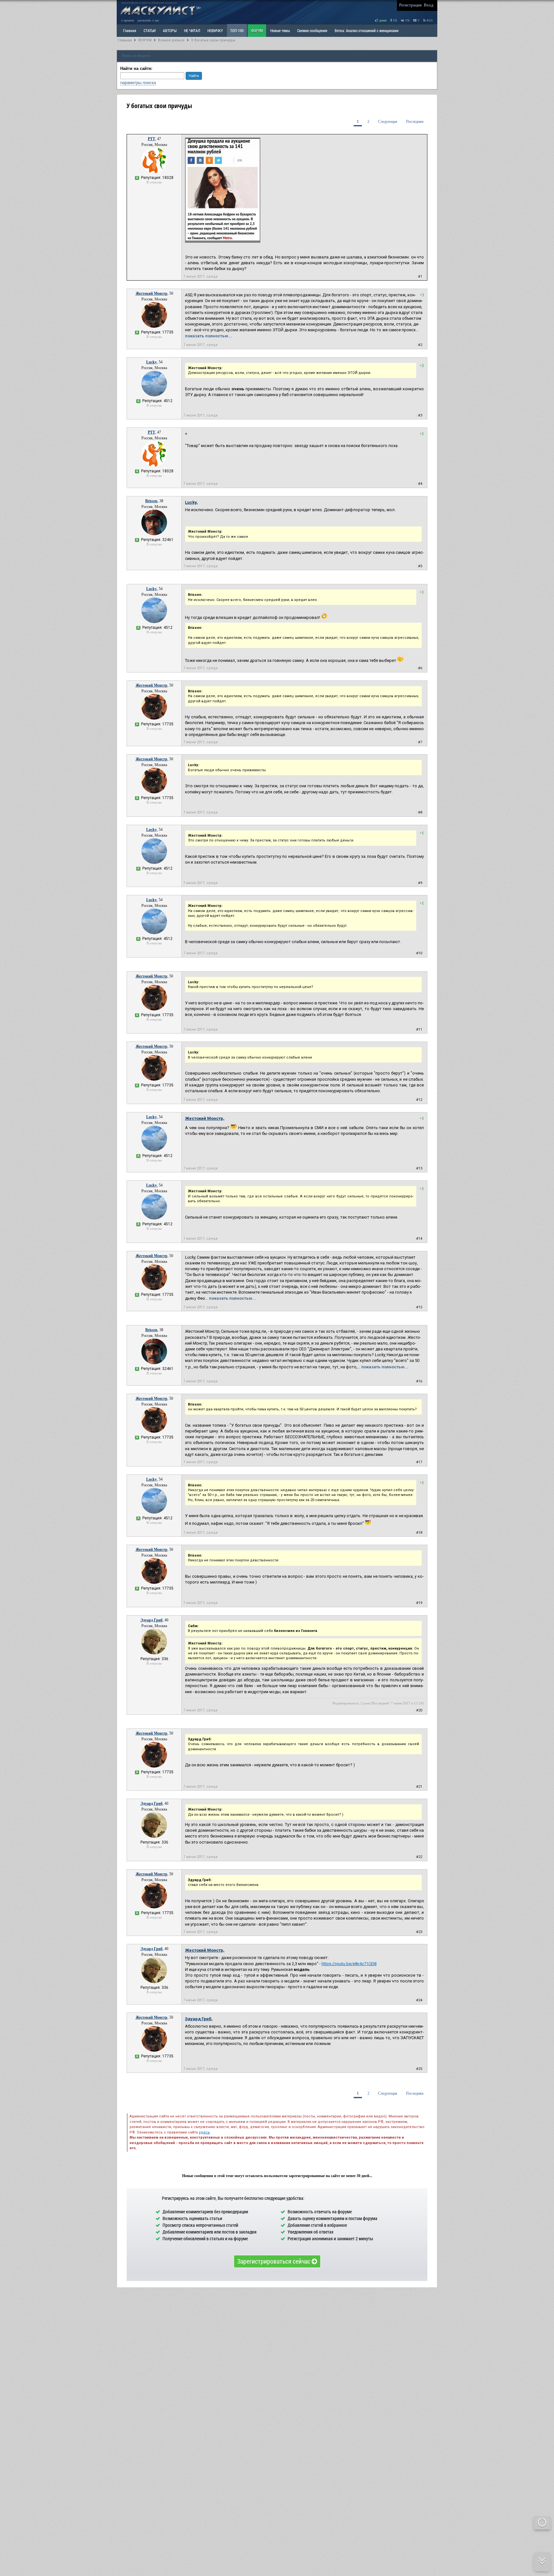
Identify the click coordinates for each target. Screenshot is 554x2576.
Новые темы (280, 30)
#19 (419, 1603)
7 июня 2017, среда (201, 277)
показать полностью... (209, 336)
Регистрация (410, 5)
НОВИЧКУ (215, 30)
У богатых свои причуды (213, 40)
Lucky (151, 362)
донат (382, 20)
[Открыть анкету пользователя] (154, 172)
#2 (420, 345)
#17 (419, 1462)
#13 (419, 1168)
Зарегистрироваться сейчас (274, 2261)
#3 (420, 415)
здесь (204, 2132)
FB (395, 20)
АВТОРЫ (170, 30)
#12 (419, 1100)
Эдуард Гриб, (199, 2019)
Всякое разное (171, 40)
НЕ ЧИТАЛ (192, 30)
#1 (420, 277)
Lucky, (191, 502)
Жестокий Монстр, (205, 1118)
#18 (419, 1533)
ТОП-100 (237, 30)
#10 (419, 953)
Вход (429, 5)
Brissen (151, 501)
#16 (419, 1381)
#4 (420, 484)
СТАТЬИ (150, 30)
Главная (125, 40)
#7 (420, 742)
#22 (419, 1857)
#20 (419, 1710)
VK (407, 20)
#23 (419, 1932)
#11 (419, 1030)
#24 (419, 2000)
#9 (420, 883)
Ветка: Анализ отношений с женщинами (367, 30)
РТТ (151, 139)
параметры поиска (138, 83)
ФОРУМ (257, 30)
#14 (419, 1239)
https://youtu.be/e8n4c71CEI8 (349, 1964)
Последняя (415, 122)
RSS (429, 20)
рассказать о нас (148, 20)
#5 (420, 566)
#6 (420, 668)
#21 (419, 1787)
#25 (419, 2069)
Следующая (388, 122)
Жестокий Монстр (151, 293)
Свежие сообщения (312, 30)
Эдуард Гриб (151, 1620)
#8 (420, 812)
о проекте (128, 20)
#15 (419, 1307)
